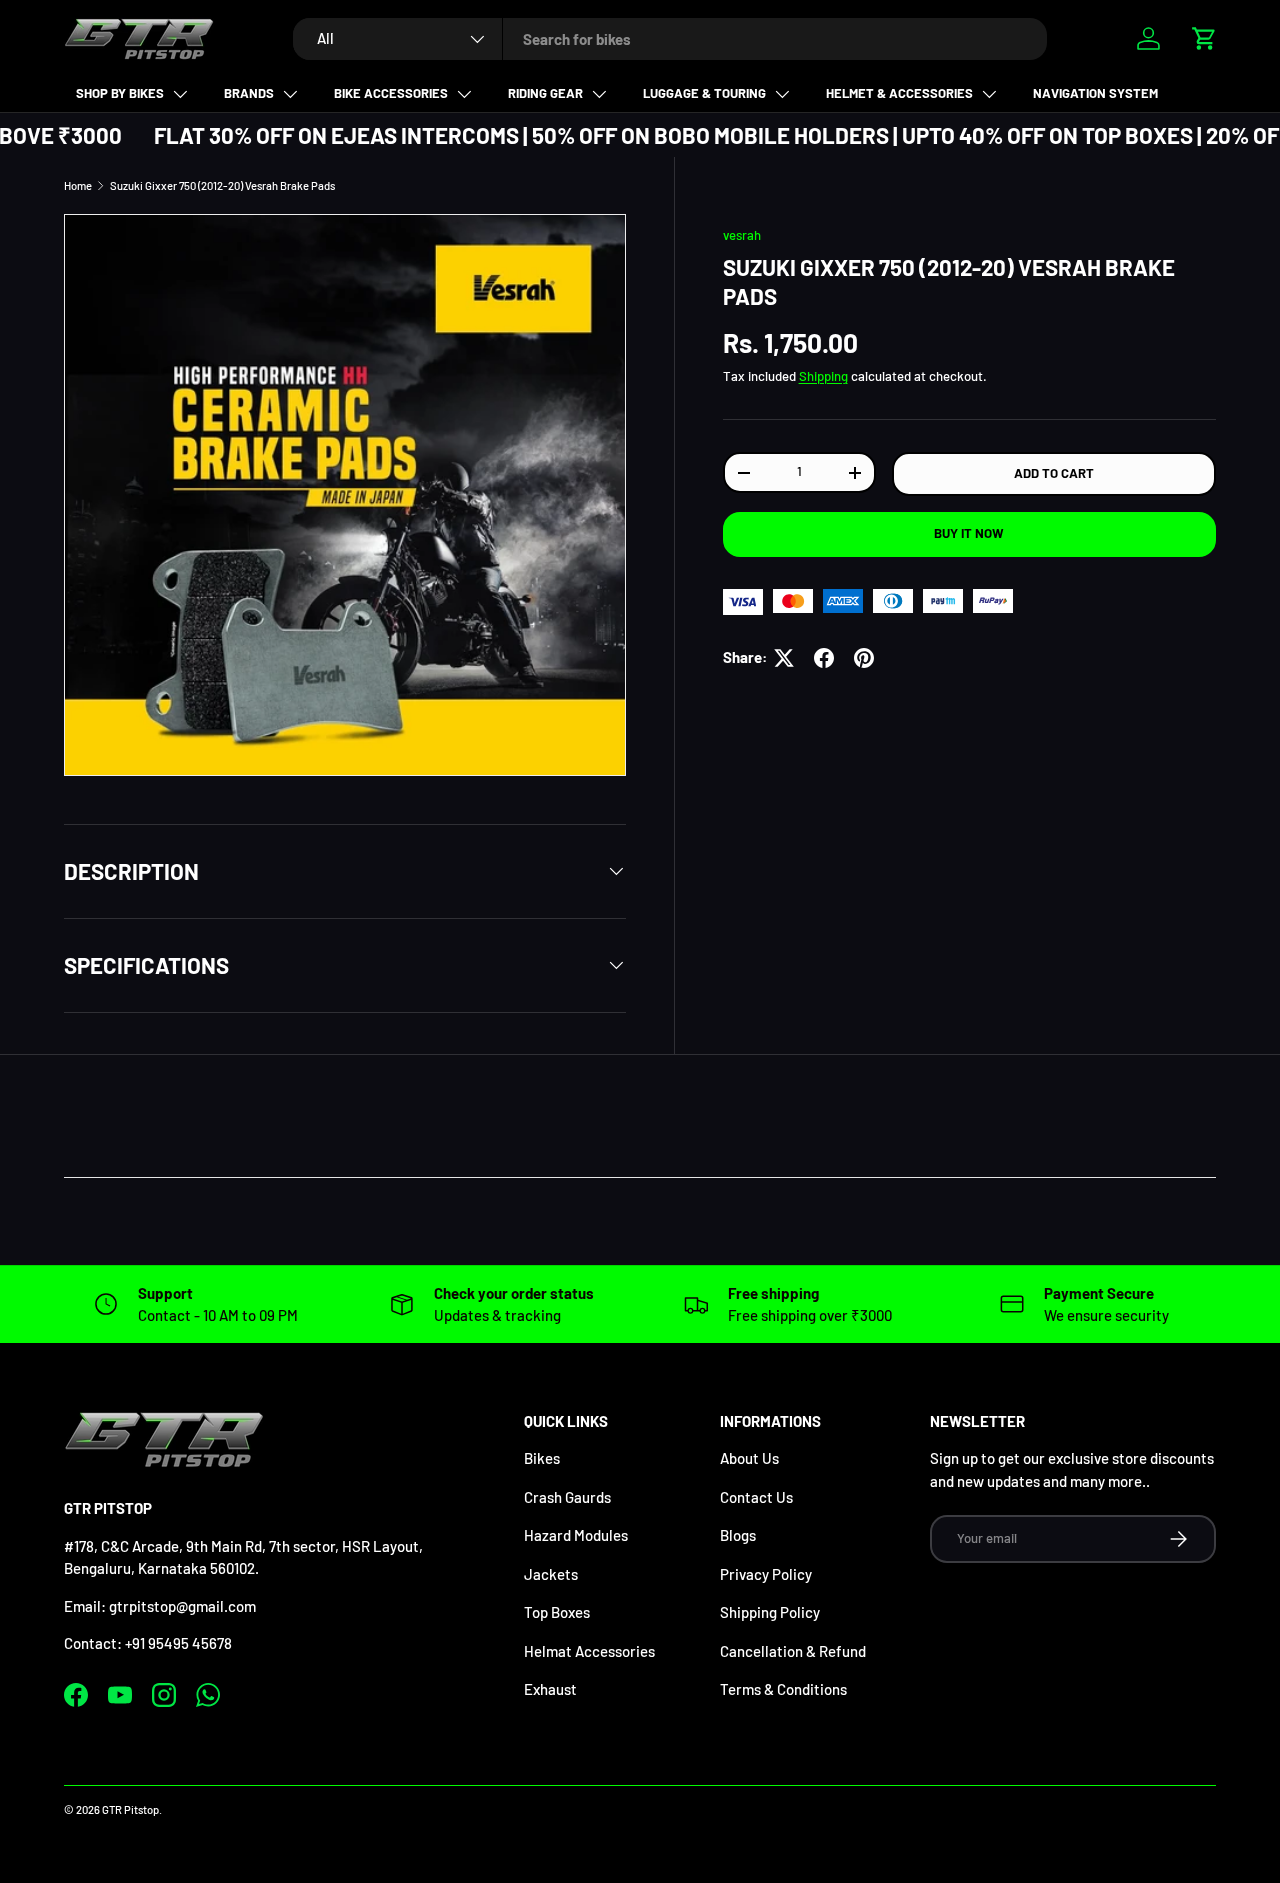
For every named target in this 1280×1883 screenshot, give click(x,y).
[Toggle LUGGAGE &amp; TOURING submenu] (782, 94)
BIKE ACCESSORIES (391, 93)
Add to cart (1054, 473)
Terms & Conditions (783, 1689)
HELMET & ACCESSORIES (899, 93)
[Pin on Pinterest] (864, 658)
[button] (1204, 38)
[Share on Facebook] (824, 658)
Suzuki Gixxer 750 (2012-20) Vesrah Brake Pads (222, 185)
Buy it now (969, 534)
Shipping (823, 377)
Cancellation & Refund (793, 1651)
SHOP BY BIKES (120, 93)
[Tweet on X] (784, 658)
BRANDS (249, 93)
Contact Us (756, 1497)
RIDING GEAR (545, 93)
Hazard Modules (576, 1535)
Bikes (542, 1458)
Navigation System (1095, 93)
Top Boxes (557, 1612)
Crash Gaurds (567, 1497)
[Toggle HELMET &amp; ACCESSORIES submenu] (989, 94)
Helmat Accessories (589, 1651)
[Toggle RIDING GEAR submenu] (599, 94)
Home (78, 185)
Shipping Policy (770, 1612)
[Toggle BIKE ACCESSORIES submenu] (464, 94)
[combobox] (670, 39)
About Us (749, 1458)
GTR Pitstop (130, 1809)
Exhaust (550, 1689)
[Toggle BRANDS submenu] (290, 94)
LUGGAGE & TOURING (704, 93)
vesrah (742, 235)
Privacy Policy (766, 1574)
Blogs (738, 1535)
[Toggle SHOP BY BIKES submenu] (180, 94)
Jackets (551, 1574)
